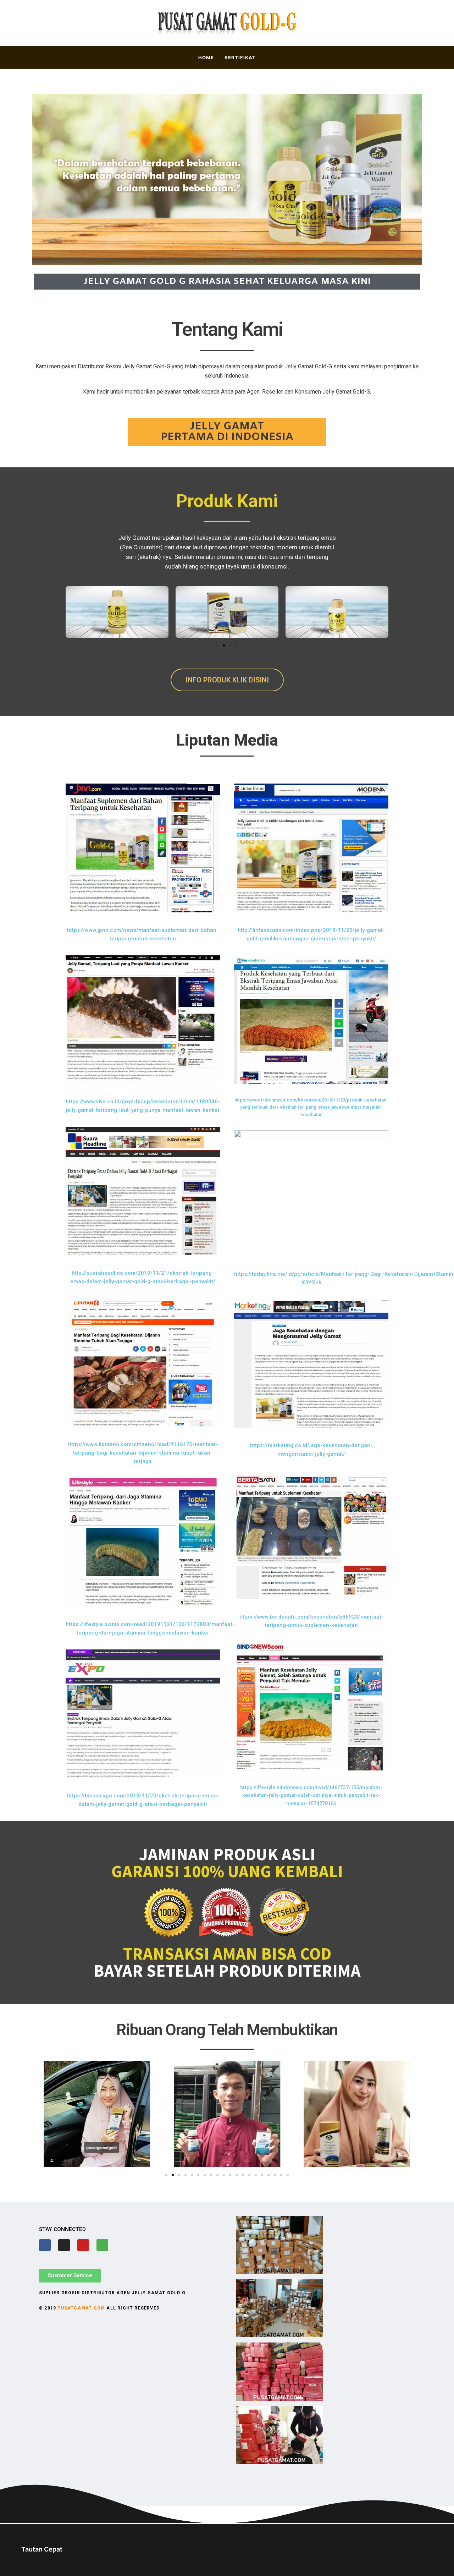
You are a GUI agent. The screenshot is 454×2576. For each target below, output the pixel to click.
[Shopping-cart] (102, 2245)
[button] (217, 646)
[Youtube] (83, 2245)
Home (206, 57)
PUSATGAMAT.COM (81, 2308)
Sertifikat (240, 57)
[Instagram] (64, 2245)
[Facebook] (45, 2245)
